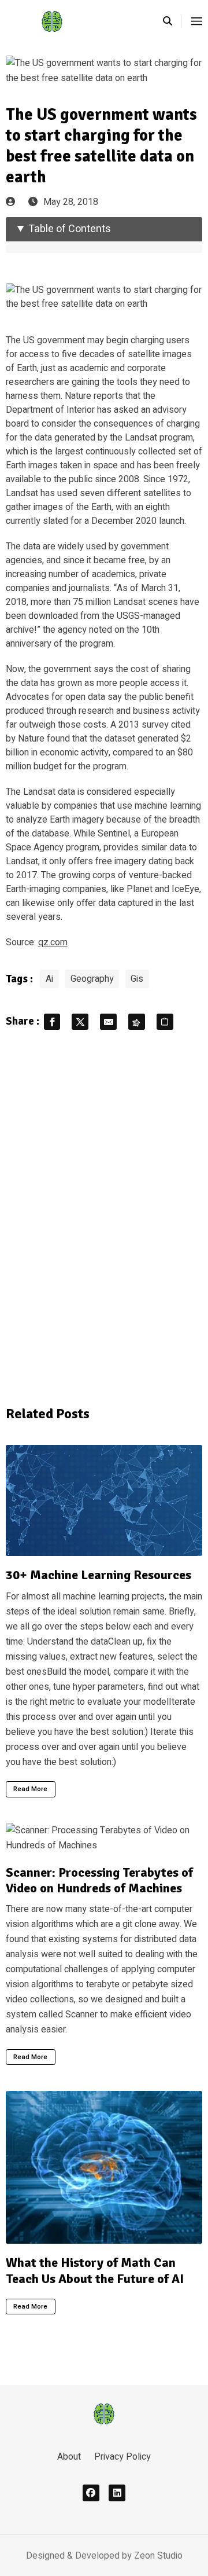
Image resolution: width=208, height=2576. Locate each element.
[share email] (108, 1022)
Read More (30, 1789)
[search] (172, 21)
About (69, 2457)
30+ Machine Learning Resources (99, 1575)
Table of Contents (70, 229)
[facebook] (91, 2493)
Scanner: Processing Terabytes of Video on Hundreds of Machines (99, 1880)
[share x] (80, 1022)
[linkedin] (117, 2493)
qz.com (53, 942)
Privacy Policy (122, 2457)
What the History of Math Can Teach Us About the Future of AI (95, 2271)
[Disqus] (104, 1216)
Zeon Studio (158, 2556)
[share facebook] (52, 1022)
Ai (49, 979)
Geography (92, 979)
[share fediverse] (137, 1022)
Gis (137, 979)
